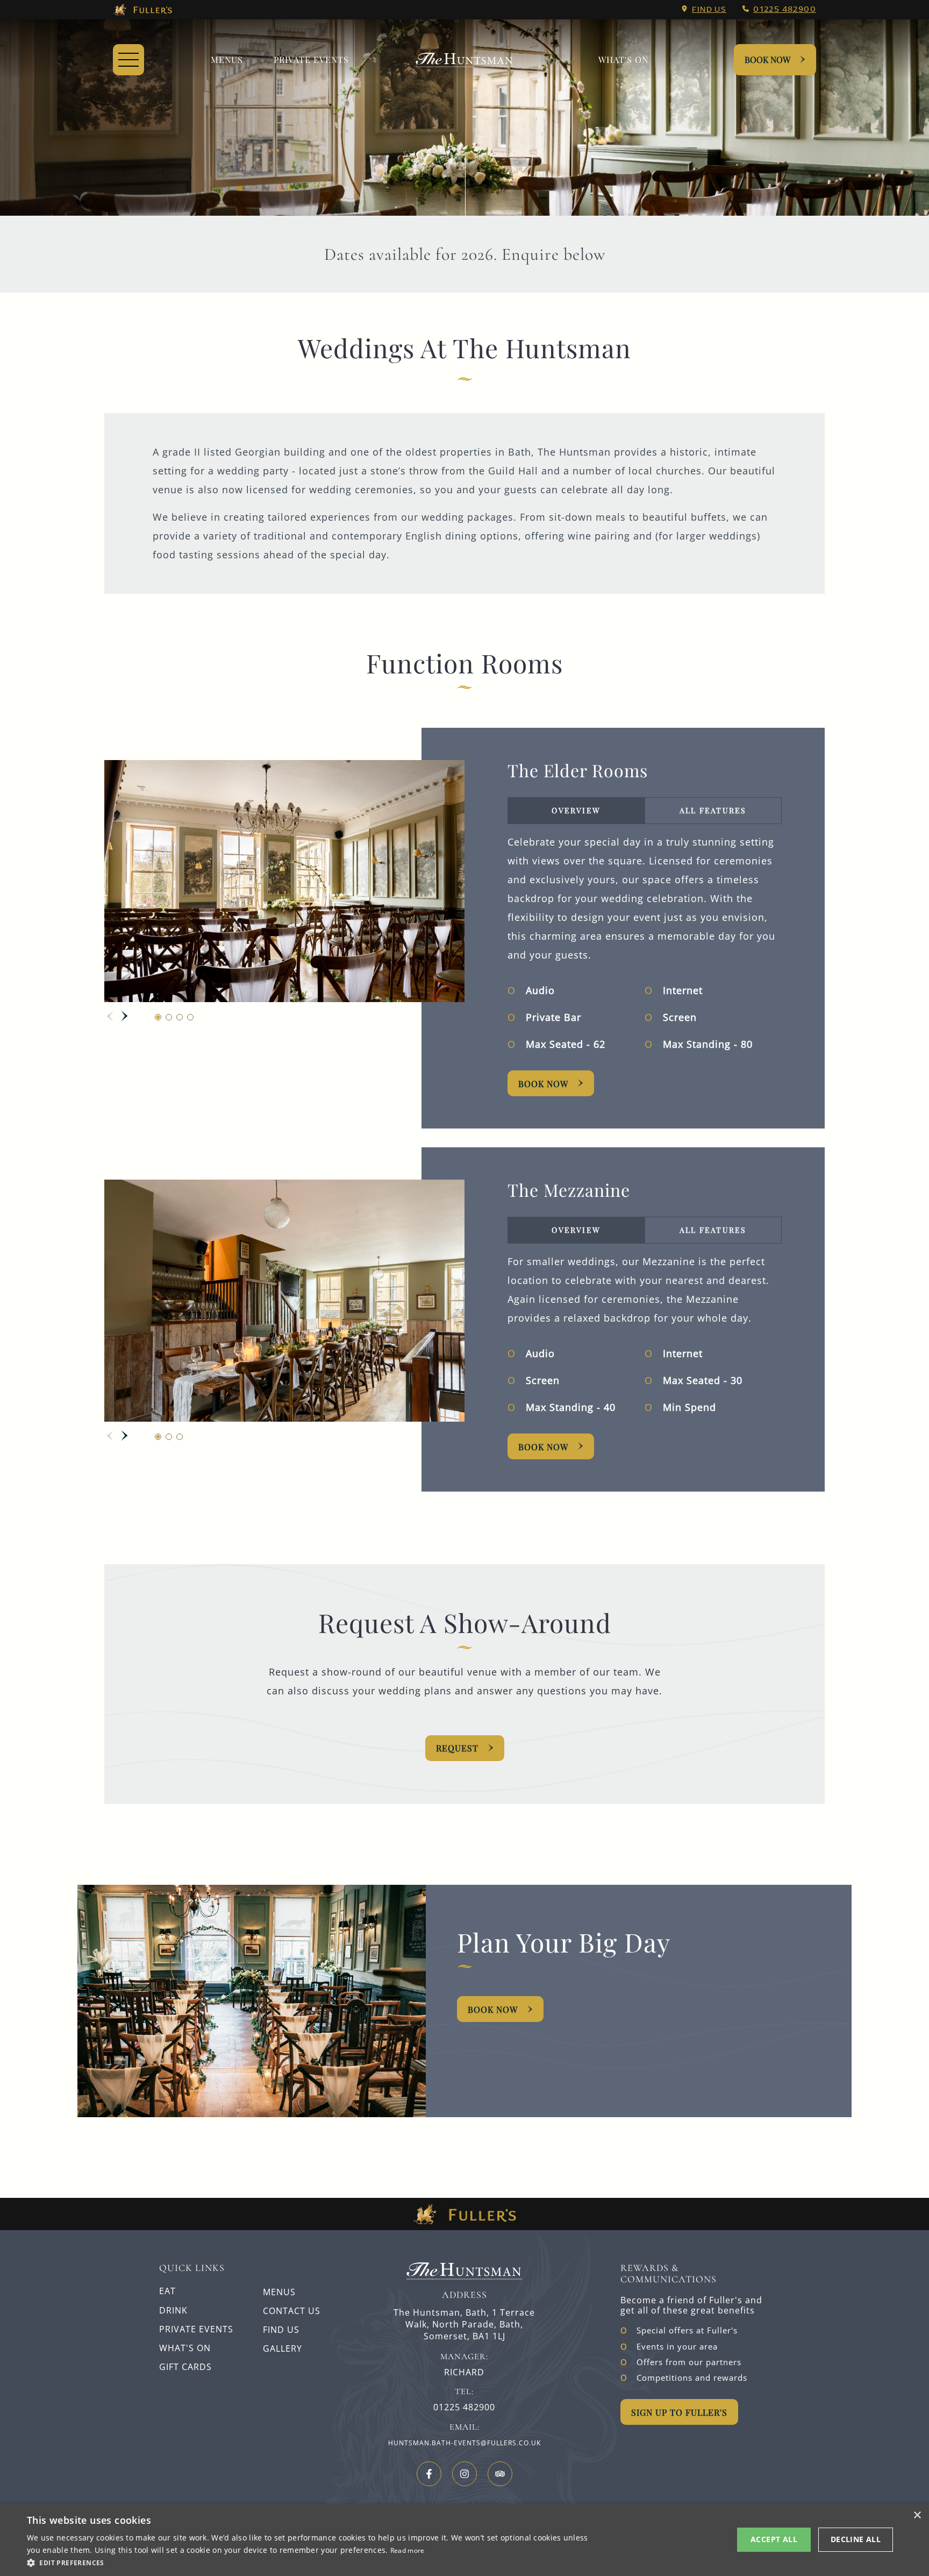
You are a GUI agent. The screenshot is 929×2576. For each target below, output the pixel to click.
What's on (623, 59)
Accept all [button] (774, 2539)
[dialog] (464, 2540)
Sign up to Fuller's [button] (679, 2412)
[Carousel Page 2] (169, 1017)
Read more (408, 2550)
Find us (709, 9)
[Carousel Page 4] (190, 1017)
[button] (310, 2562)
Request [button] (457, 1748)
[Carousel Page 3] (180, 1017)
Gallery (283, 2348)
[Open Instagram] (464, 2474)
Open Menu (128, 60)
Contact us (292, 2311)
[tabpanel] (645, 945)
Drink (173, 2310)
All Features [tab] (713, 810)
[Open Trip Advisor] (500, 2474)
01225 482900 (785, 9)
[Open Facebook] (429, 2474)
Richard (464, 2372)
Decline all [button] (856, 2539)
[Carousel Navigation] (117, 1016)
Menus (227, 59)
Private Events (311, 59)
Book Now (767, 59)
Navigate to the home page (464, 60)
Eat (167, 2291)
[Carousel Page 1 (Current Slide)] (158, 1017)
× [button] (917, 2515)
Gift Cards (185, 2367)
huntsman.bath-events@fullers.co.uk (464, 2443)
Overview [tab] (576, 810)
